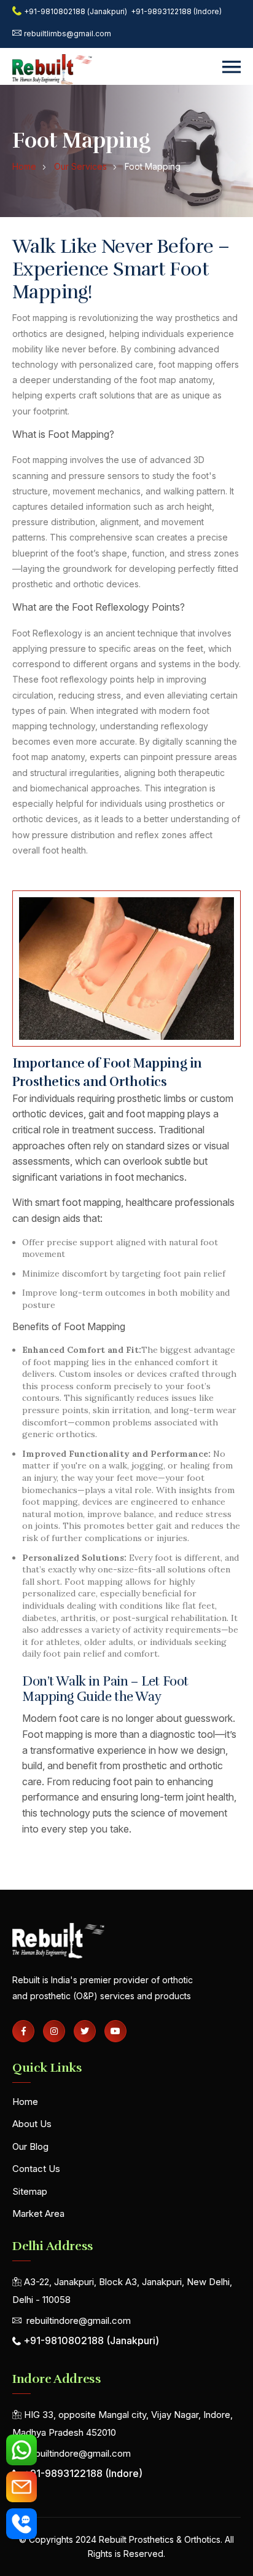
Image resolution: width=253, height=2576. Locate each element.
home (24, 166)
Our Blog (30, 2146)
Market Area (38, 2213)
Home (25, 2102)
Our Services (80, 166)
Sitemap (30, 2191)
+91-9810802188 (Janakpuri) (76, 11)
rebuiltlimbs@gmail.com (68, 34)
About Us (32, 2124)
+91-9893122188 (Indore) (176, 11)
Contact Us (36, 2169)
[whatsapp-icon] (21, 2450)
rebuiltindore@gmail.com (79, 2320)
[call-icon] (21, 2524)
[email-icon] (21, 2487)
